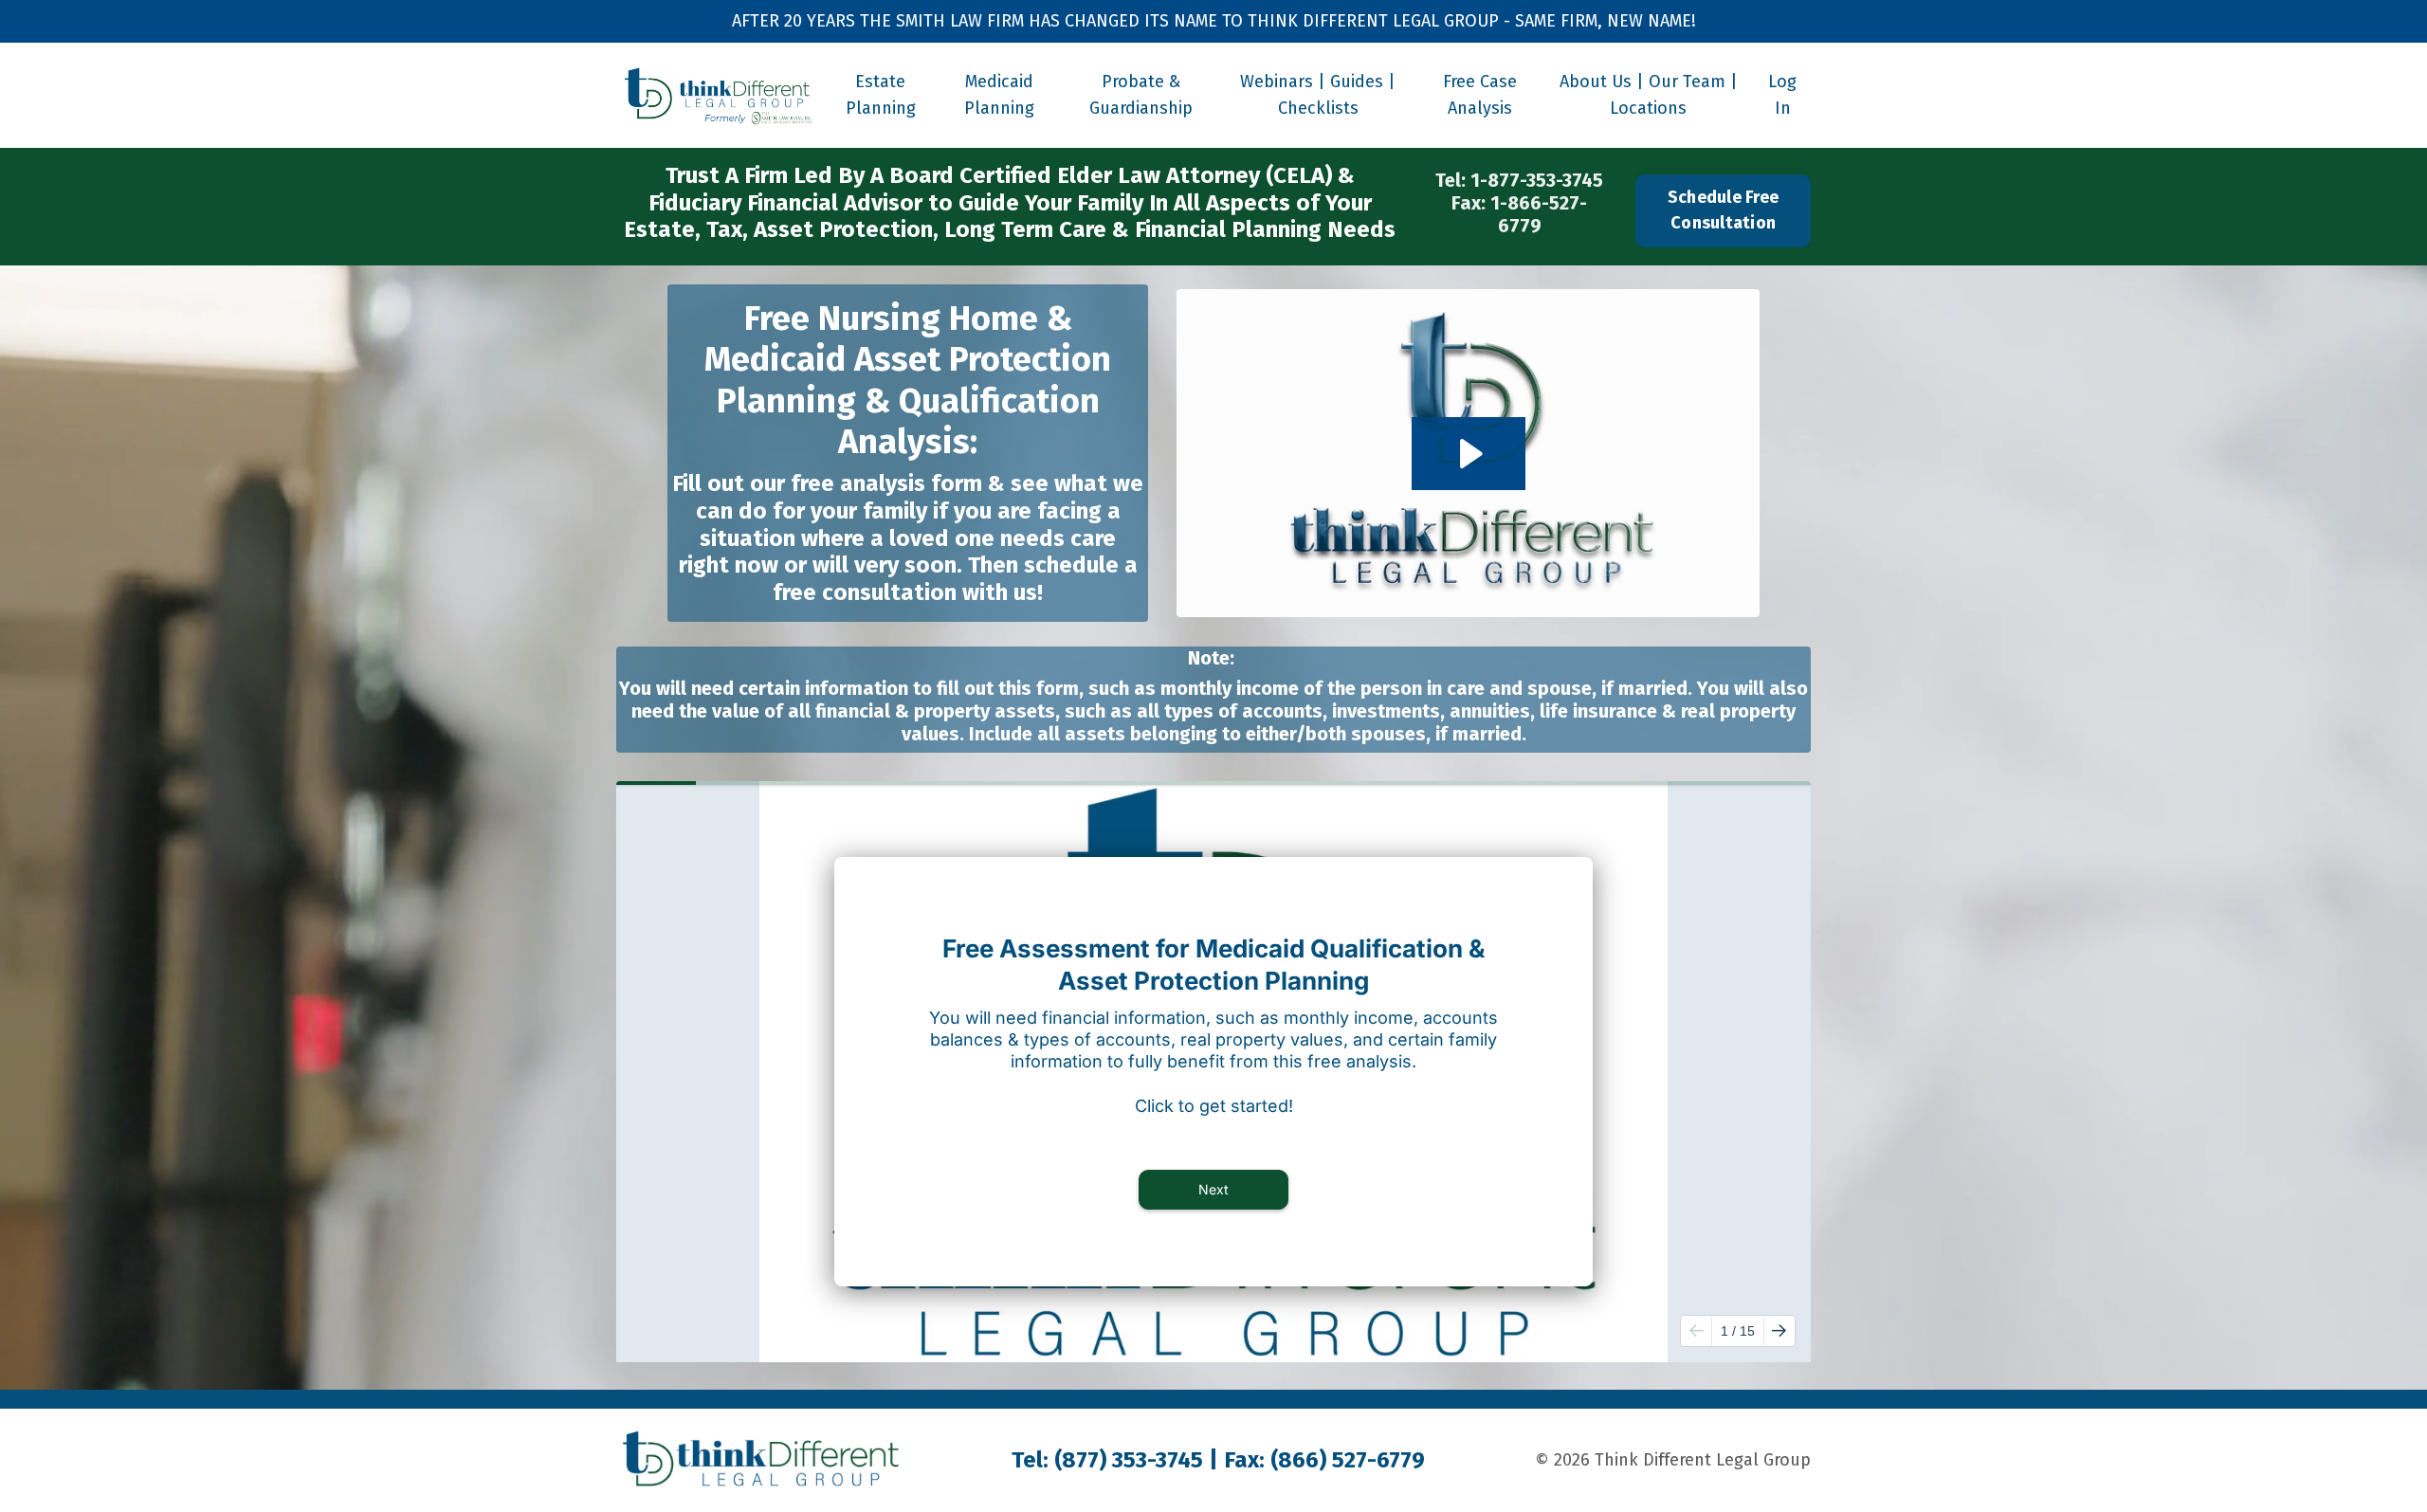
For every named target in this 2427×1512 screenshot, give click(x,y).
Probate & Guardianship (1141, 95)
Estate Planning (881, 95)
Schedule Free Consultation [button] (1723, 210)
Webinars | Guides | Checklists (1318, 95)
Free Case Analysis (1480, 95)
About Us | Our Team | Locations (1649, 95)
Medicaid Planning (999, 95)
